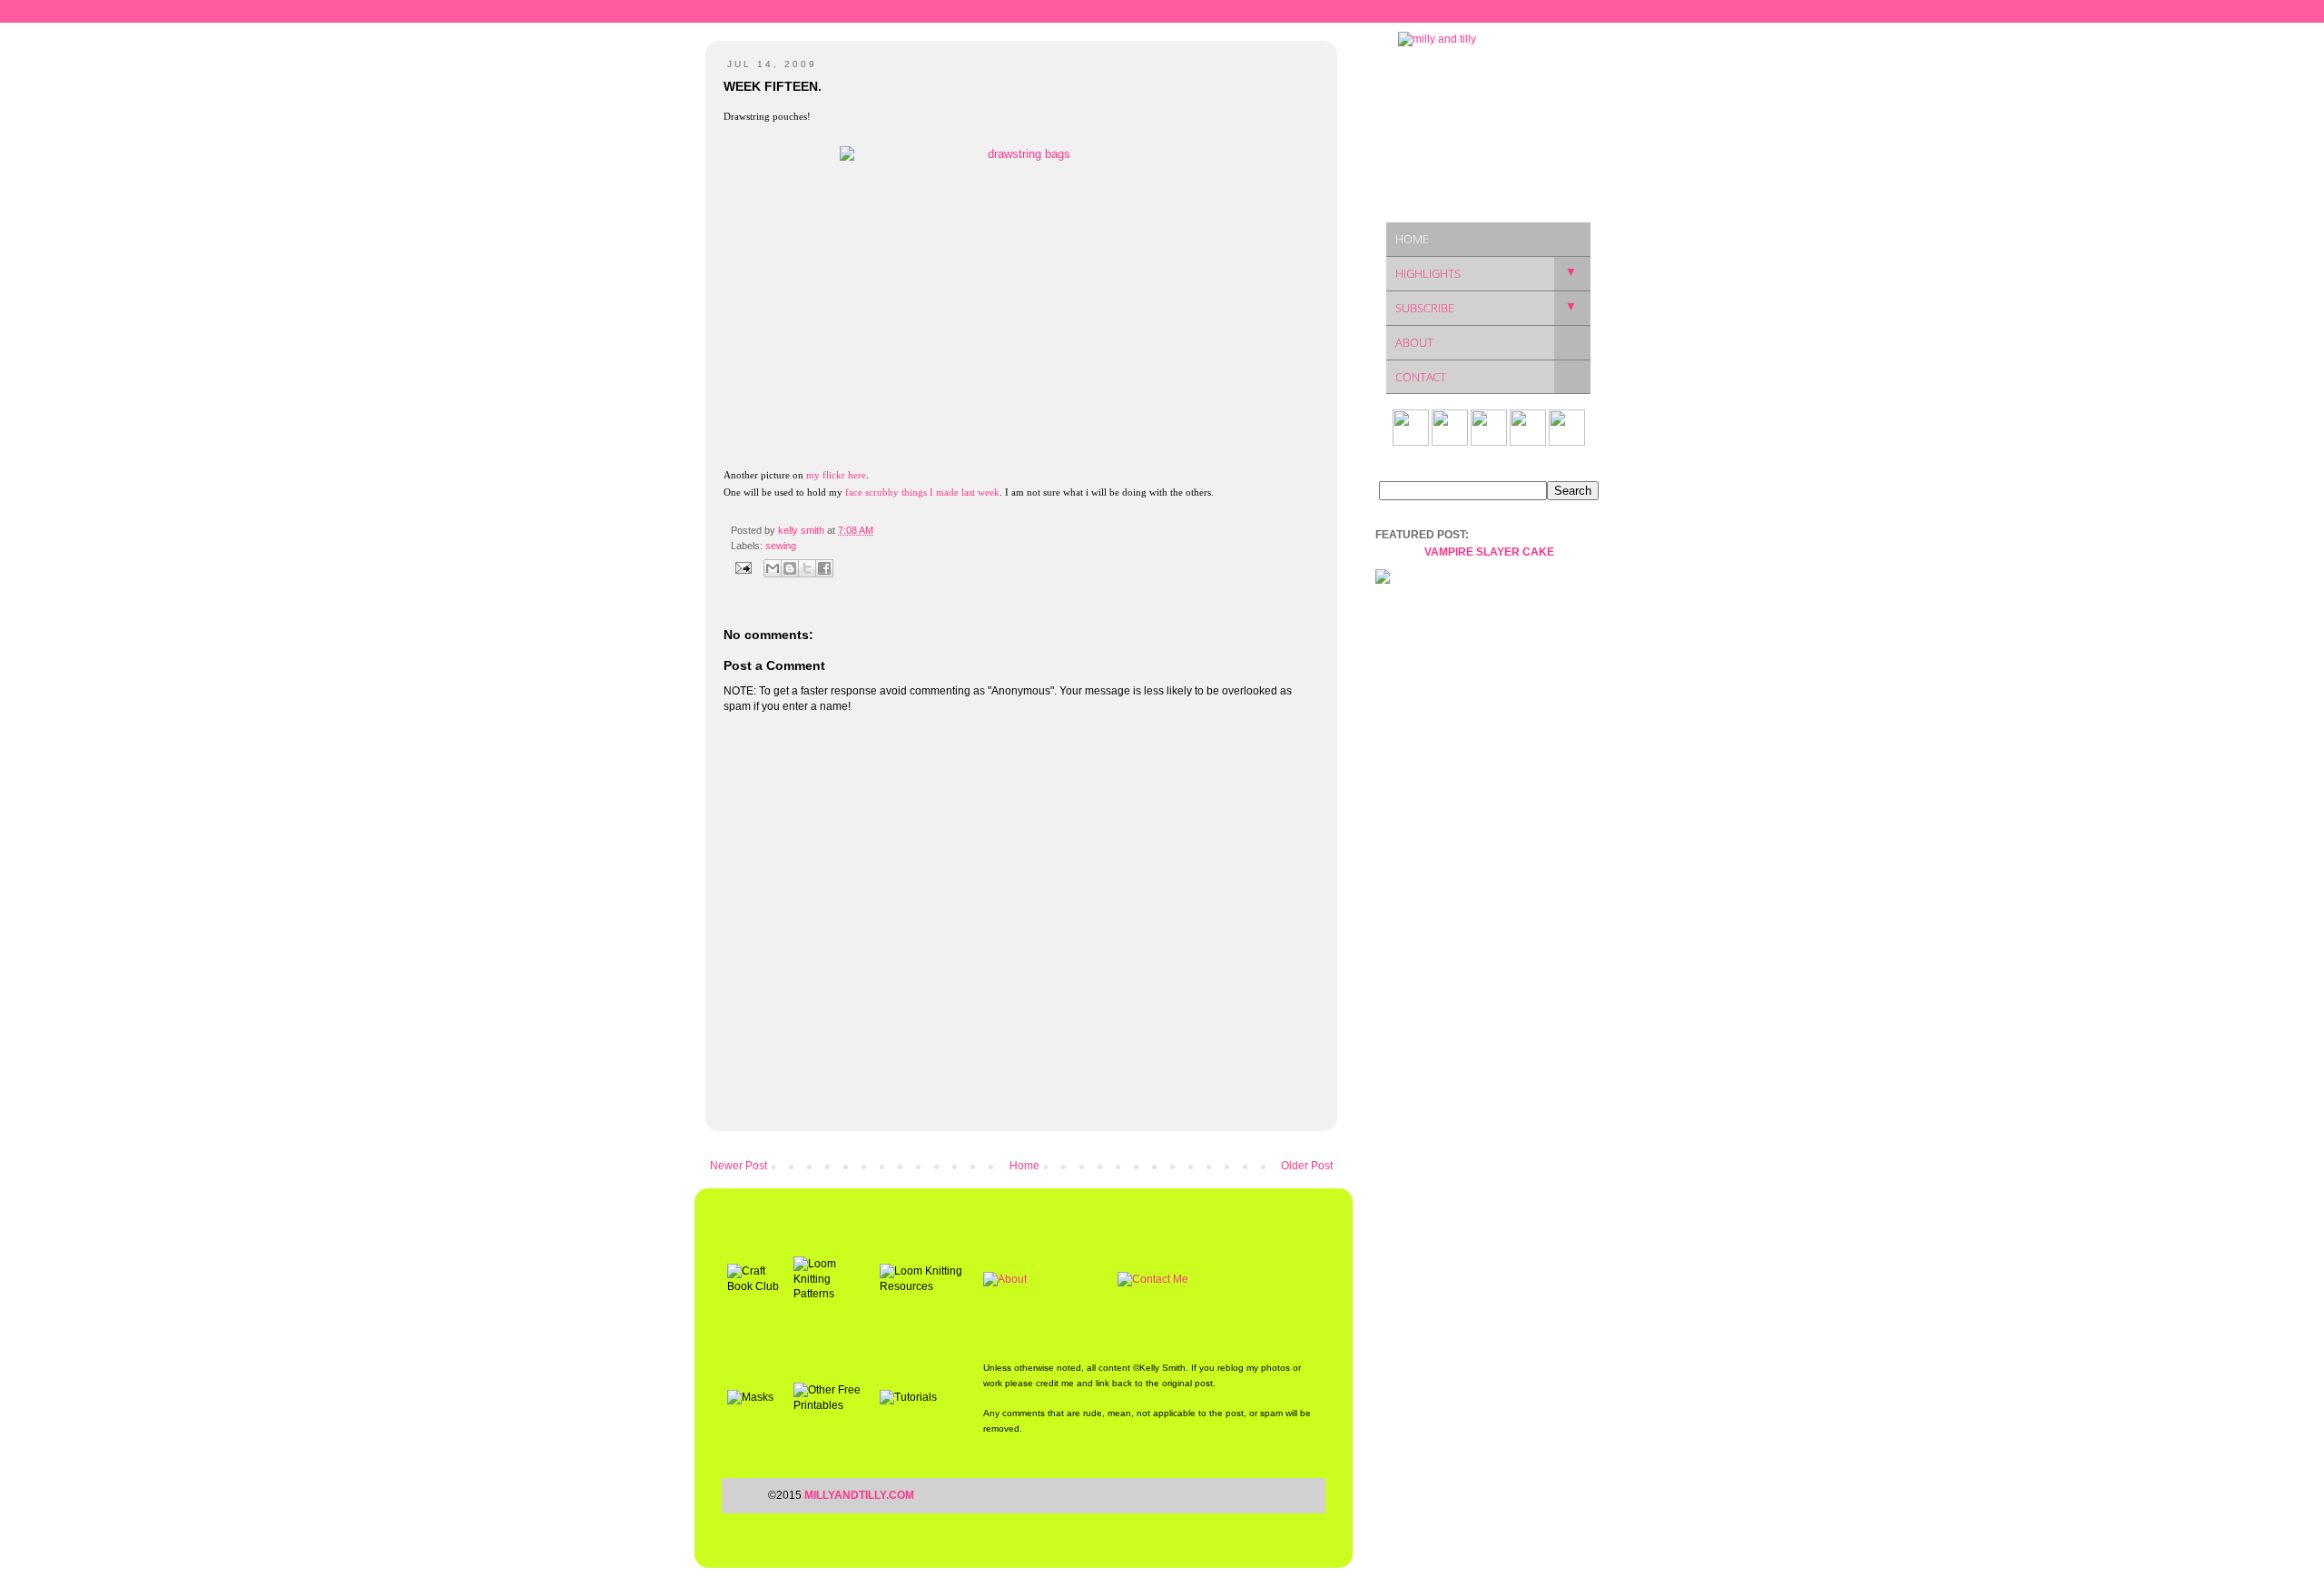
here (857, 475)
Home (1024, 1166)
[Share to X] (807, 568)
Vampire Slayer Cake (1489, 552)
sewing (781, 546)
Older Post (1307, 1166)
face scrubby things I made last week (922, 492)
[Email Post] (743, 567)
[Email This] (773, 568)
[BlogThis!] (790, 568)
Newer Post (739, 1166)
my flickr (826, 475)
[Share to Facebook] (824, 568)
